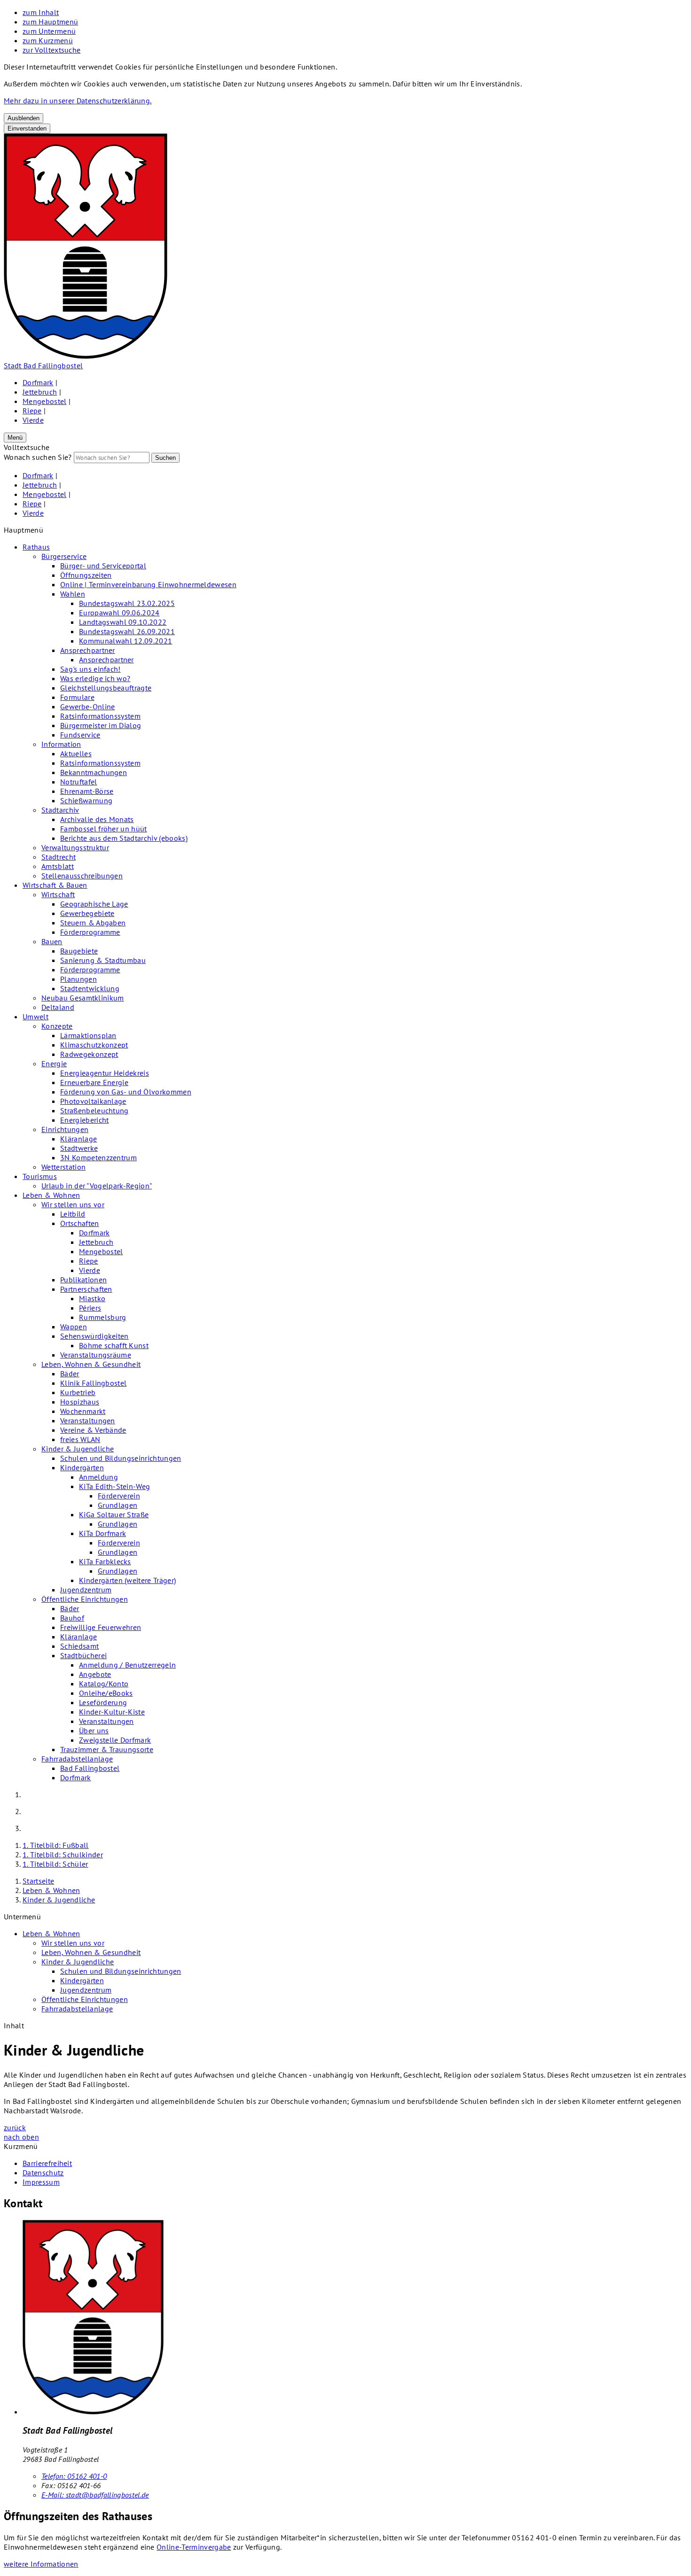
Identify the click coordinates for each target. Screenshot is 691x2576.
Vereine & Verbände (93, 1430)
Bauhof (72, 1618)
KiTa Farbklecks (105, 1561)
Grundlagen (118, 1505)
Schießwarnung (86, 800)
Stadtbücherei (83, 1655)
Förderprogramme (90, 932)
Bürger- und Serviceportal (103, 566)
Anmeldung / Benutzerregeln (127, 1665)
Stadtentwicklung (90, 988)
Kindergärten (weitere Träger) (127, 1580)
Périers (90, 1308)
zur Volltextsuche (51, 50)
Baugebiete (79, 951)
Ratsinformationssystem (100, 716)
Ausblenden (24, 118)
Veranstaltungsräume (96, 1355)
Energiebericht (84, 1120)
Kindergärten (82, 1467)
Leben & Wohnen (51, 1195)
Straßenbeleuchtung (94, 1110)
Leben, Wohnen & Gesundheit (91, 1364)
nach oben (21, 2137)
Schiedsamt (79, 1646)
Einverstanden (27, 128)
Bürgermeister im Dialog (101, 725)
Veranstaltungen (88, 1420)
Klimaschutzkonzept (94, 1045)
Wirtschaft (58, 894)
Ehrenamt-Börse (87, 791)
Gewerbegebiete (87, 913)
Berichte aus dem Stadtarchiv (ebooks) (124, 838)
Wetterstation (63, 1167)
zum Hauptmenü (50, 22)
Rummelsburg (103, 1317)
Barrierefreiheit (47, 2163)
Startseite (38, 1881)
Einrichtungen (65, 1129)
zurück (15, 2127)
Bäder (70, 1373)
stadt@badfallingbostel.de (95, 2495)
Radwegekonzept (89, 1054)
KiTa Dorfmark (102, 1533)
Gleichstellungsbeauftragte (106, 688)
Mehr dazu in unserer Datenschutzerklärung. (78, 101)
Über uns (94, 1730)
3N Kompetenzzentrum (98, 1157)
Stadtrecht (59, 857)
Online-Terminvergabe (194, 2547)
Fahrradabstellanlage (77, 1759)
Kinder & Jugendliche (78, 1449)
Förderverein (119, 1496)
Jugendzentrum (86, 1590)
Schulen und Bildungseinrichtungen (121, 1458)
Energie (54, 1063)
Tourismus (40, 1176)
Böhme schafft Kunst (114, 1345)
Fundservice (80, 735)
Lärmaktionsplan (88, 1035)
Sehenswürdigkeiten (94, 1336)
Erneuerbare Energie (94, 1082)
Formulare (77, 697)
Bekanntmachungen (94, 772)
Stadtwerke (79, 1148)
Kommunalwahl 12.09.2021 (126, 641)
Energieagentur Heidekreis (105, 1073)
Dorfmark (38, 382)
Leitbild (73, 1214)
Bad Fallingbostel (90, 1768)
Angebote (95, 1674)
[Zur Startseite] (86, 356)
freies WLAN (80, 1439)
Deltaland (58, 1007)
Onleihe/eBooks (106, 1693)
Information (61, 744)
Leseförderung (103, 1702)
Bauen (52, 941)
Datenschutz (43, 2173)
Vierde (33, 420)
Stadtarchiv (60, 810)
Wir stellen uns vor (73, 1204)
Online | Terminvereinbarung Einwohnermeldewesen (148, 584)
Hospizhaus (80, 1402)
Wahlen (73, 594)
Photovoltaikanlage (93, 1101)
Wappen (74, 1327)
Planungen (79, 979)
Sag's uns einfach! (90, 669)
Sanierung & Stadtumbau (103, 960)
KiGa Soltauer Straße (114, 1514)
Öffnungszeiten (86, 575)
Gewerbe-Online (87, 706)
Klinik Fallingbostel (93, 1383)
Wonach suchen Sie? (38, 457)
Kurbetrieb (78, 1392)
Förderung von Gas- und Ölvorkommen (126, 1092)
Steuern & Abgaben (93, 923)
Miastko (92, 1298)
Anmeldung (98, 1477)
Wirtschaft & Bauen (55, 885)
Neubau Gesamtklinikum (83, 998)
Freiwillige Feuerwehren (101, 1627)
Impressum (41, 2182)
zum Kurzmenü (48, 40)
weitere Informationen (41, 2564)
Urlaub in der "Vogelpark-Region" (97, 1186)
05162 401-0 (74, 2476)
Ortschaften (80, 1223)
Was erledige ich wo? (95, 678)
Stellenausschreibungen (82, 876)
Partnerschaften (86, 1289)
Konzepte (57, 1026)
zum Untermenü (49, 31)
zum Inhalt (41, 12)
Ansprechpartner (88, 650)
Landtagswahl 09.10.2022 (123, 622)
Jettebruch (40, 392)
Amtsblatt (58, 866)
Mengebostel (45, 401)
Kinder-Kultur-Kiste (112, 1712)
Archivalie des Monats (97, 819)
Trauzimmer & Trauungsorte (107, 1749)
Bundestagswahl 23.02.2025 (127, 603)
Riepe (32, 411)
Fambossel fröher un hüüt (104, 829)
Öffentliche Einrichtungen (85, 1599)
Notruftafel (79, 782)
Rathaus (36, 547)
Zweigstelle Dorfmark (115, 1740)
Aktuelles (76, 753)
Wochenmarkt (83, 1411)
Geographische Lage (94, 904)
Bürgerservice (64, 556)
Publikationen (83, 1280)
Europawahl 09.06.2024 (119, 613)
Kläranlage (79, 1139)
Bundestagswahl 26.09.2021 (127, 631)
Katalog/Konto (104, 1684)
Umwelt (35, 1016)
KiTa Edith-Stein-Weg (114, 1486)
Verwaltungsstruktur (75, 847)
